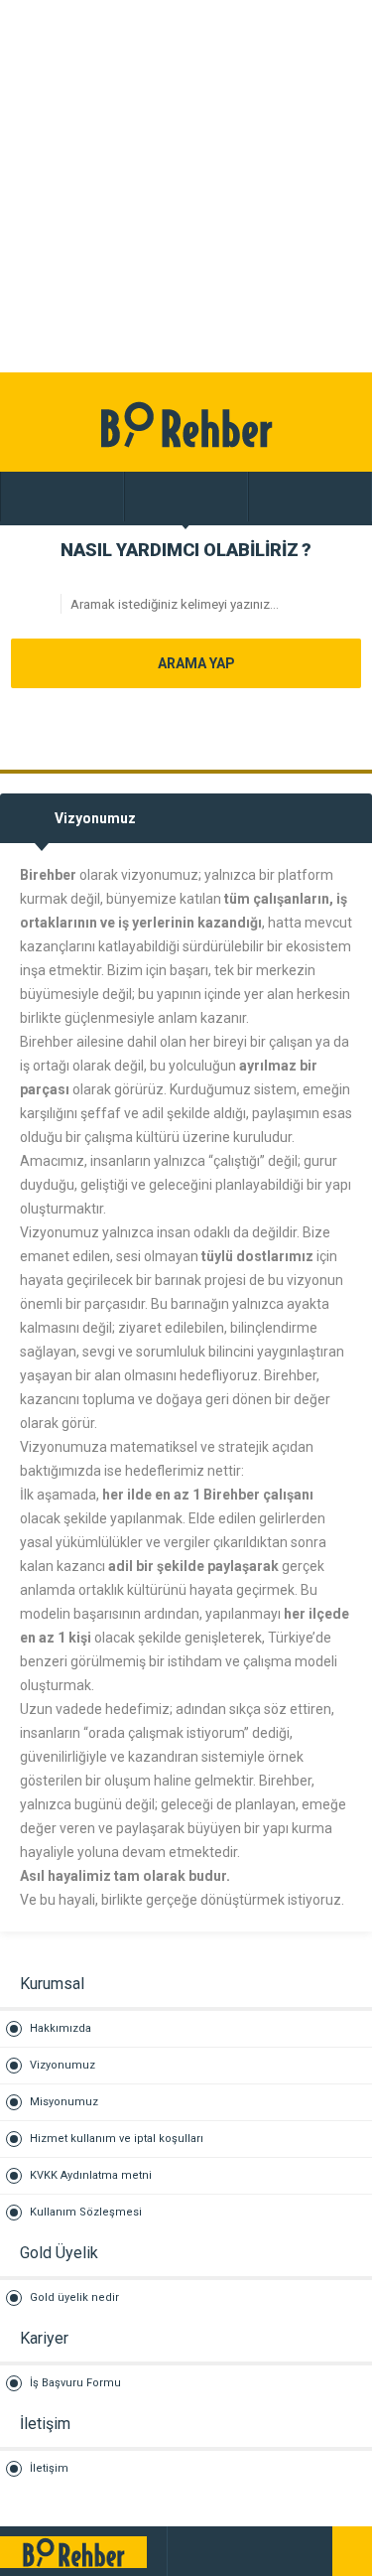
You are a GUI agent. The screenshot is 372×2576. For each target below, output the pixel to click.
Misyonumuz (64, 2102)
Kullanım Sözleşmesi (86, 2212)
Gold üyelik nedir (74, 2297)
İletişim (49, 2468)
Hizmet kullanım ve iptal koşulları (117, 2139)
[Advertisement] (186, 186)
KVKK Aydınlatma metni (91, 2175)
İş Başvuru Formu (75, 2383)
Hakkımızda (61, 2028)
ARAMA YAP (195, 663)
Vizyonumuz (62, 2065)
